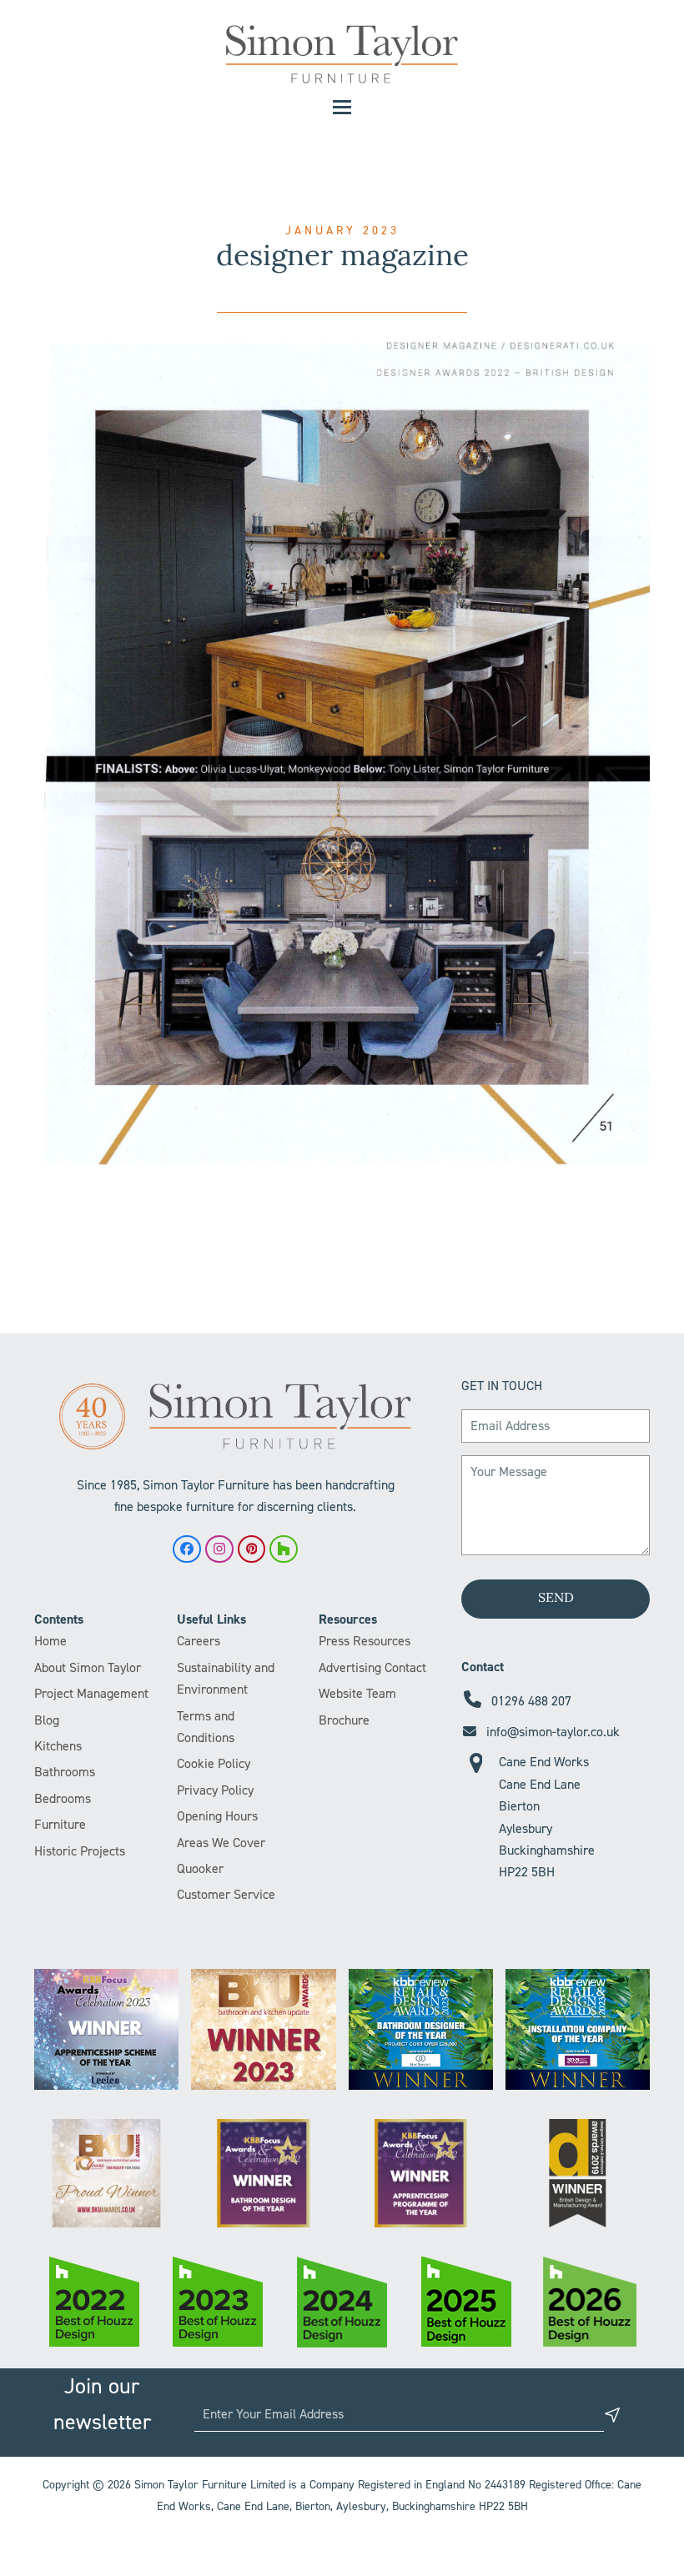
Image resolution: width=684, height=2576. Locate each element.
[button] (342, 107)
